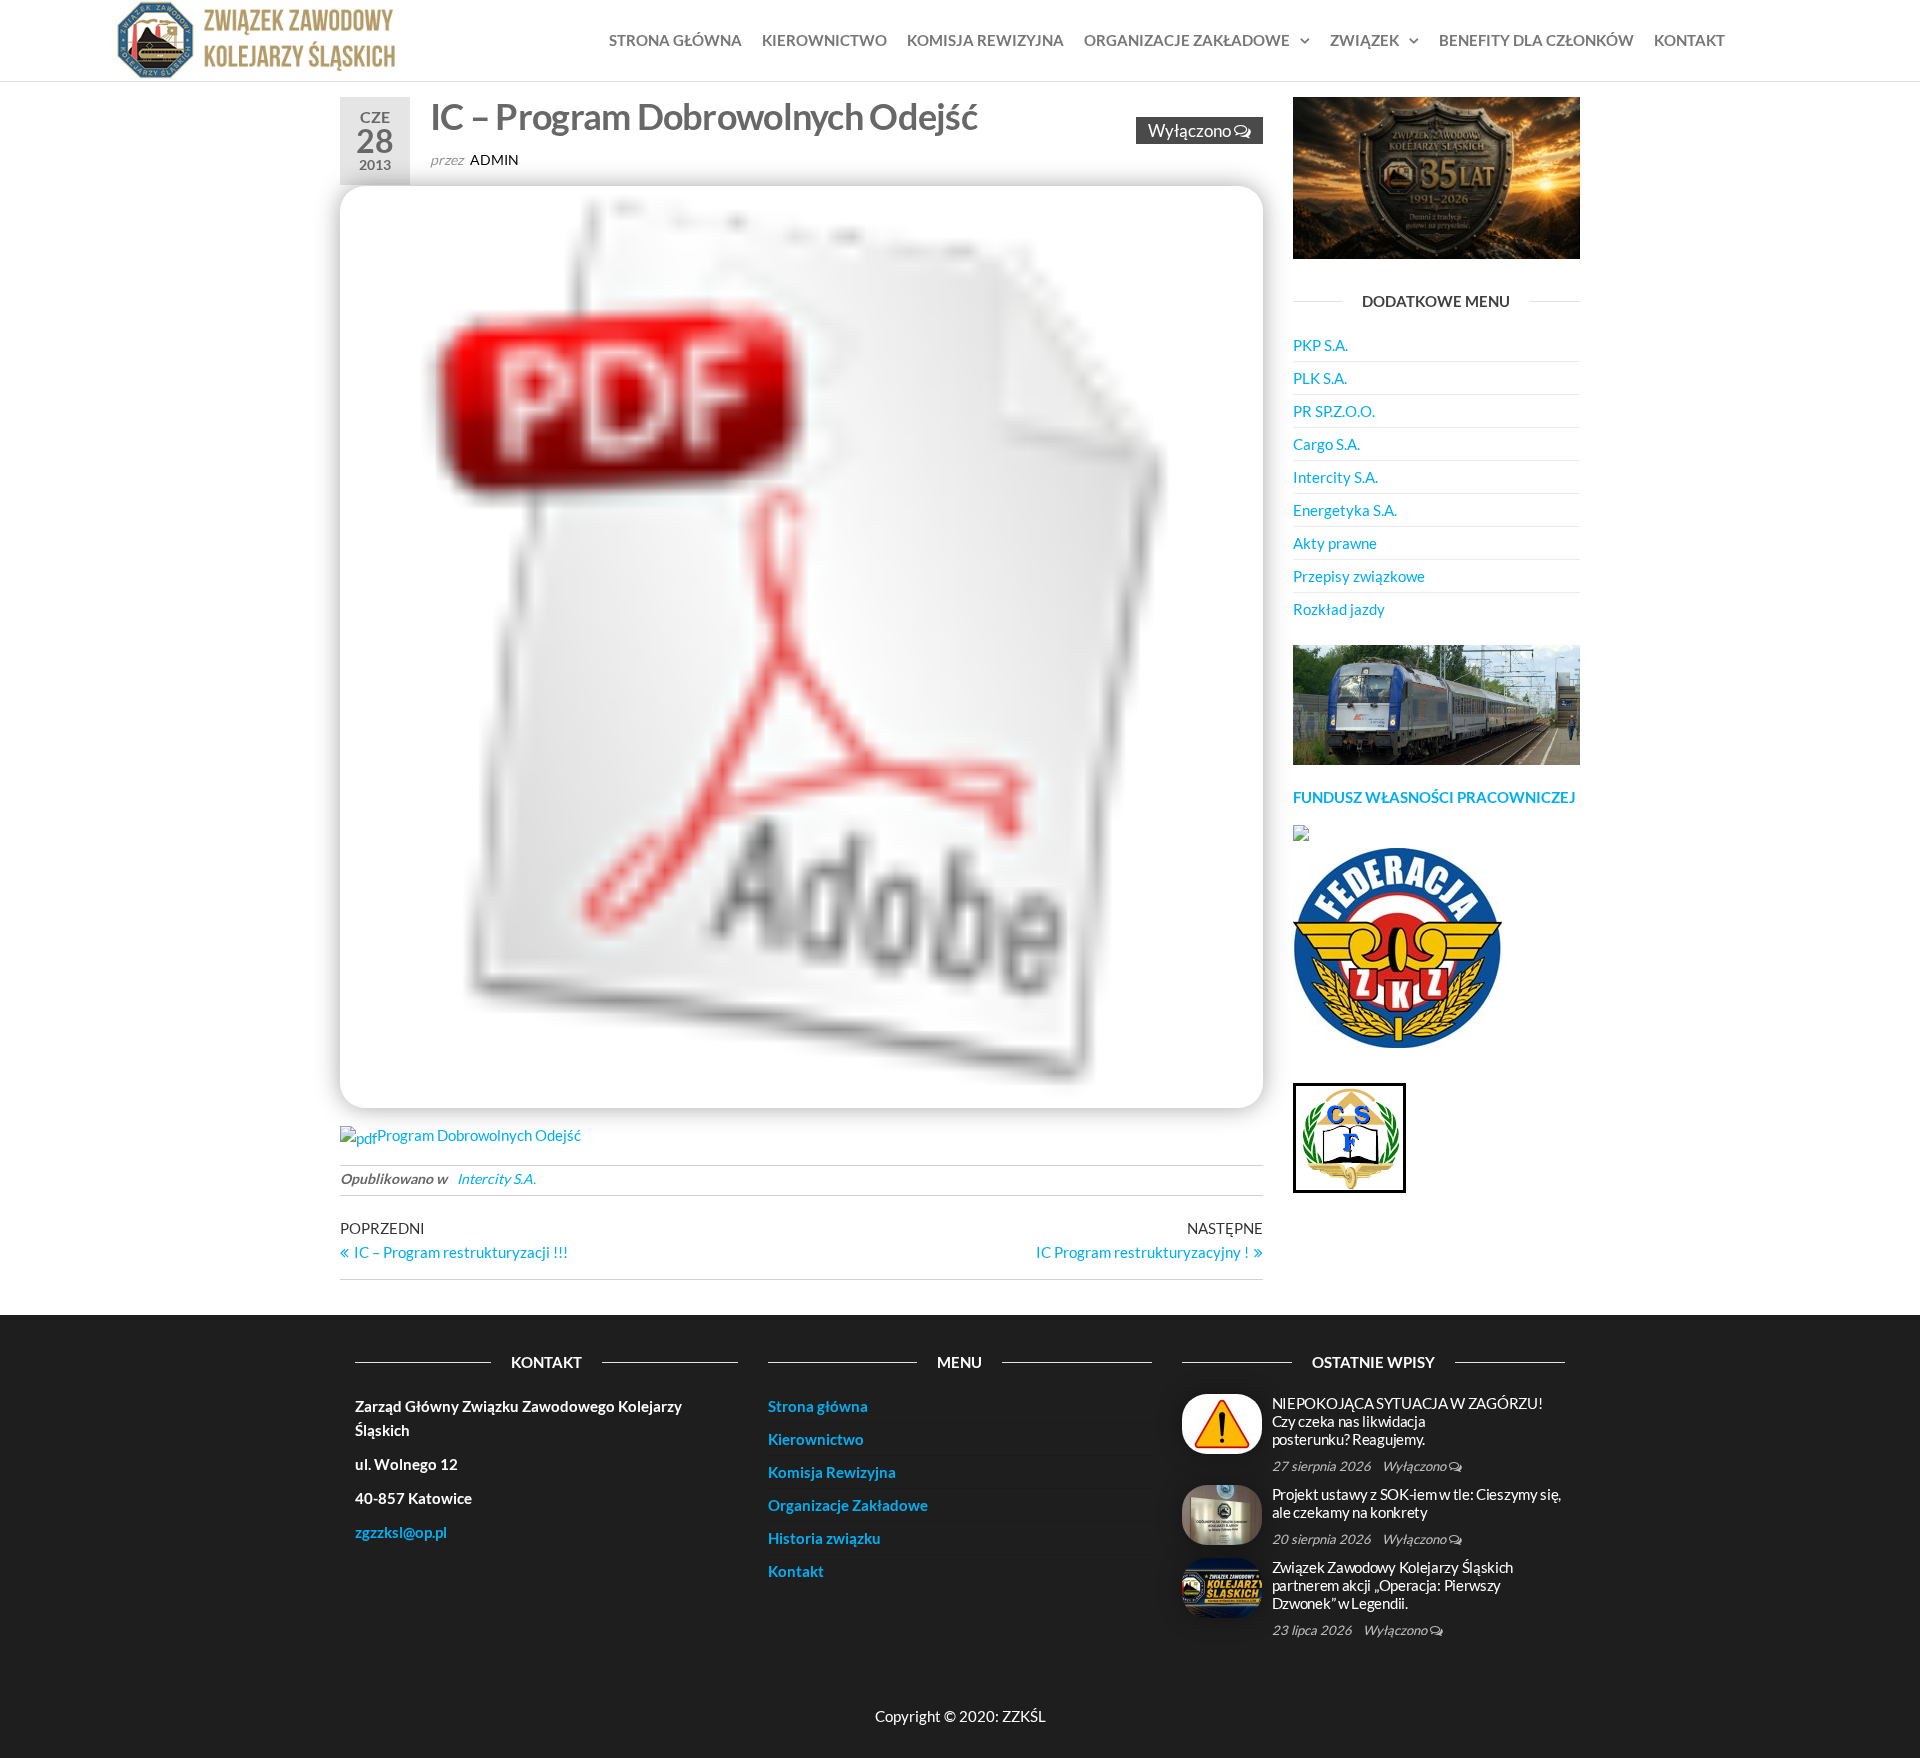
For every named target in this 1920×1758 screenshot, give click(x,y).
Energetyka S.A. (1345, 510)
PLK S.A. (1320, 378)
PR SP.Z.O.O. (1334, 411)
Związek (1364, 40)
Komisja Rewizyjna (985, 40)
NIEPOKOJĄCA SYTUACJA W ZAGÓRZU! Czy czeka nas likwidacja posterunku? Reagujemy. (1407, 1421)
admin (494, 159)
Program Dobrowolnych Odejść (479, 1135)
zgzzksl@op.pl (401, 1532)
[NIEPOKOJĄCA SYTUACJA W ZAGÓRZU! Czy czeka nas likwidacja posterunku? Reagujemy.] (1222, 1422)
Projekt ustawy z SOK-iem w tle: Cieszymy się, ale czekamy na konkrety (1417, 1503)
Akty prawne (1335, 543)
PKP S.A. (1320, 345)
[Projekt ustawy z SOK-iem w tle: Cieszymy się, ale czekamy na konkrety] (1222, 1513)
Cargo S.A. (1326, 444)
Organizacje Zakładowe (1187, 40)
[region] (1437, 705)
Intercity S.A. (496, 1178)
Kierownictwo (824, 40)
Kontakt (1689, 40)
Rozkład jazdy (1339, 609)
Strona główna (675, 40)
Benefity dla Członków (1536, 40)
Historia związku (824, 1538)
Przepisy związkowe (1359, 576)
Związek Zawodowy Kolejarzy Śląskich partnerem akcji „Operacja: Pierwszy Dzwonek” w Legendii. (1393, 1585)
